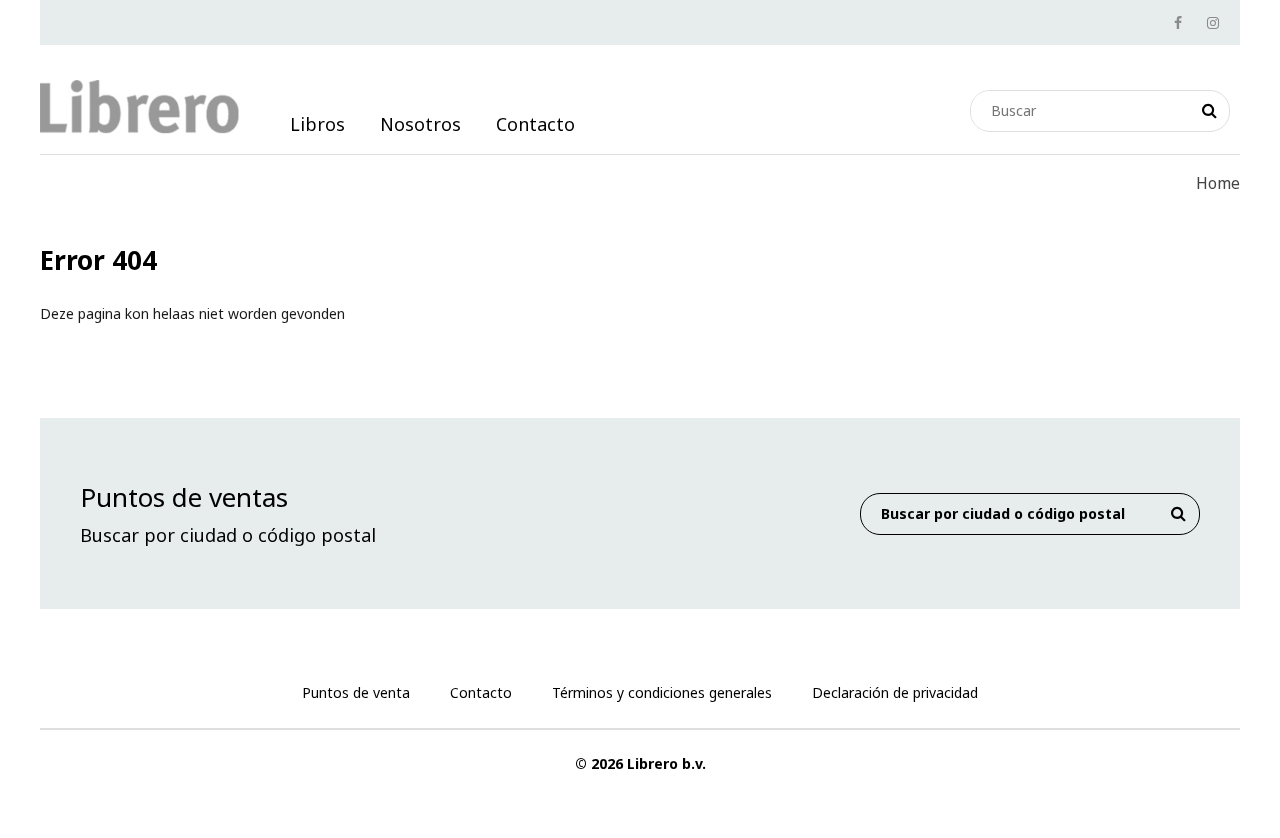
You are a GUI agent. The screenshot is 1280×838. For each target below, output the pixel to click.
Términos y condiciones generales (662, 692)
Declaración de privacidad (895, 692)
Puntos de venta (356, 692)
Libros (317, 124)
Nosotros (420, 124)
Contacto (535, 124)
